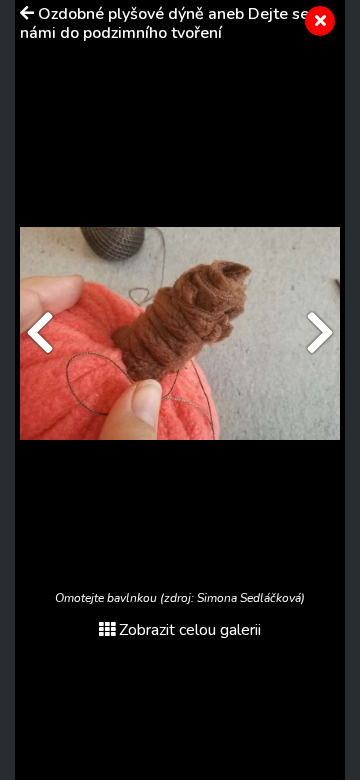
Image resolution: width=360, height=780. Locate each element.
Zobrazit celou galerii (190, 630)
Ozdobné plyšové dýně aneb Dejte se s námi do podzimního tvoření (170, 23)
